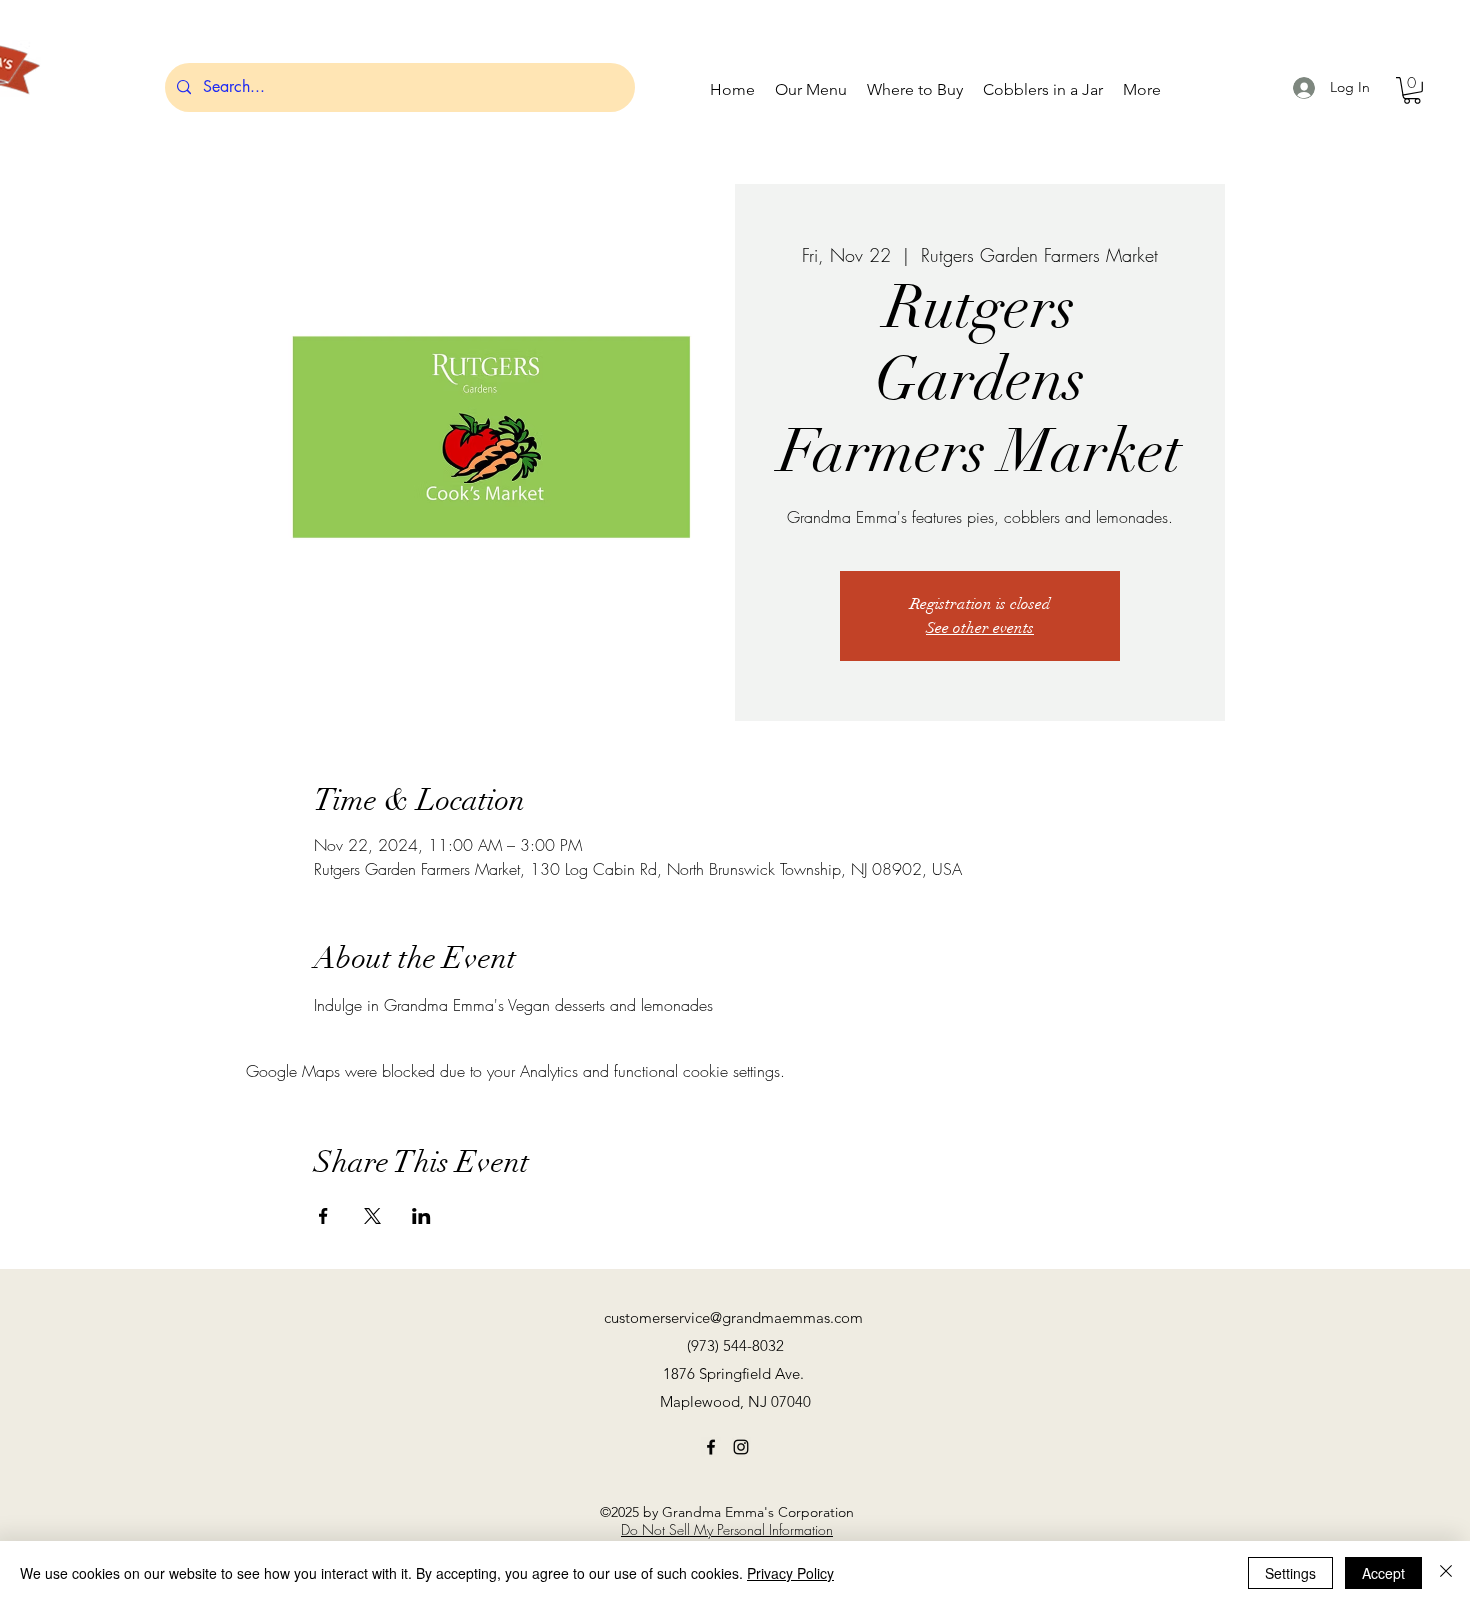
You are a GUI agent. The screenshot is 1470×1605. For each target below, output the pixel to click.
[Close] (1446, 1573)
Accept (1383, 1573)
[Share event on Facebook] (323, 1216)
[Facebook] (711, 1447)
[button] (1412, 90)
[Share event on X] (372, 1216)
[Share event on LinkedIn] (421, 1216)
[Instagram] (741, 1447)
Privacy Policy (790, 1573)
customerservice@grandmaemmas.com (733, 1317)
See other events (980, 628)
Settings (1290, 1573)
